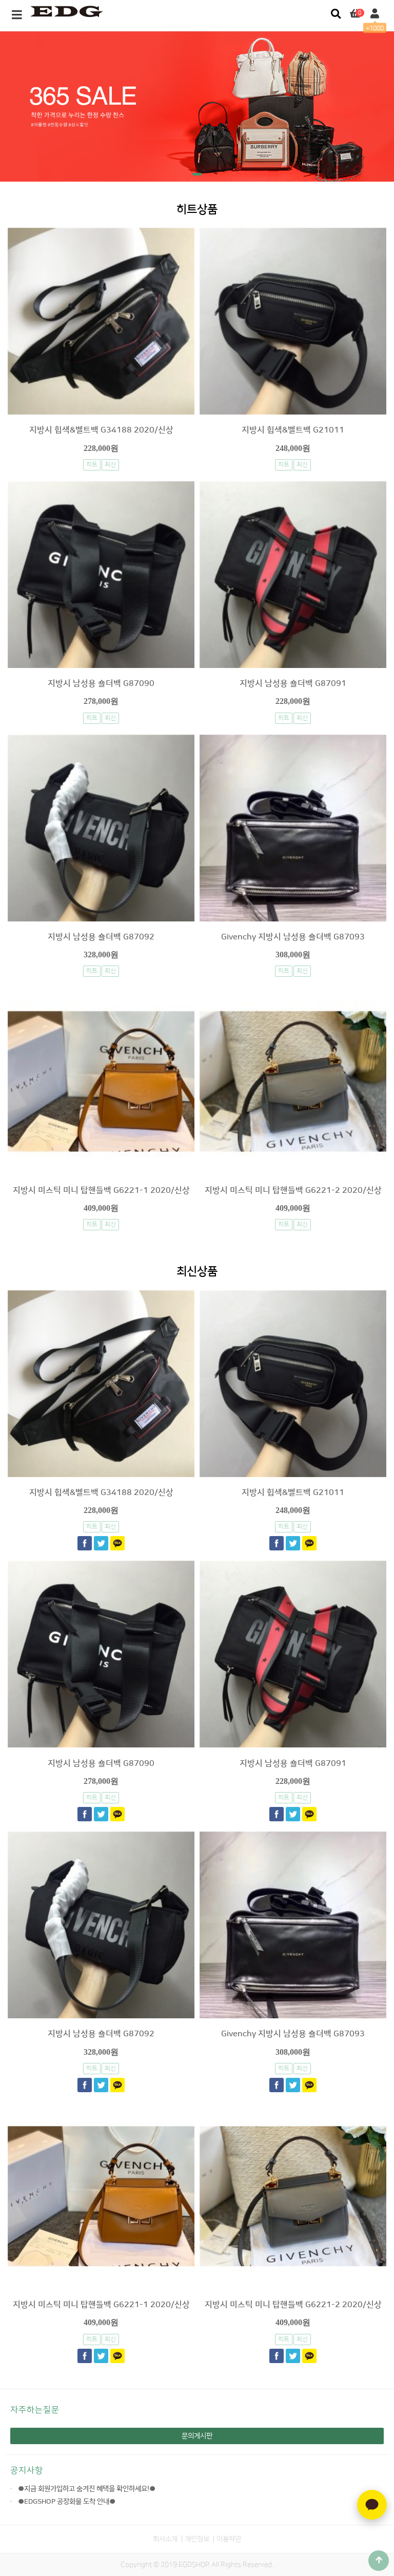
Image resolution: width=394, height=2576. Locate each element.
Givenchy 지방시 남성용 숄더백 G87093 (293, 937)
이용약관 (229, 2539)
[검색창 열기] (336, 14)
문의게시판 (197, 2436)
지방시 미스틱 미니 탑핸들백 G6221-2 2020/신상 (293, 1190)
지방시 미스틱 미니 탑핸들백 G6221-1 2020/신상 (101, 1190)
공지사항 (27, 2470)
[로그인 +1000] (375, 14)
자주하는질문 (35, 2410)
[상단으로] (379, 2561)
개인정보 (197, 2539)
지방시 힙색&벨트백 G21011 (293, 430)
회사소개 (165, 2539)
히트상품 (197, 210)
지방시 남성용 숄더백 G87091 (293, 683)
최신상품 (197, 1272)
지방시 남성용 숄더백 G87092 (101, 937)
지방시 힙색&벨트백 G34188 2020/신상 (101, 430)
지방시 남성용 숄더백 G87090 (101, 683)
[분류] (17, 15)
